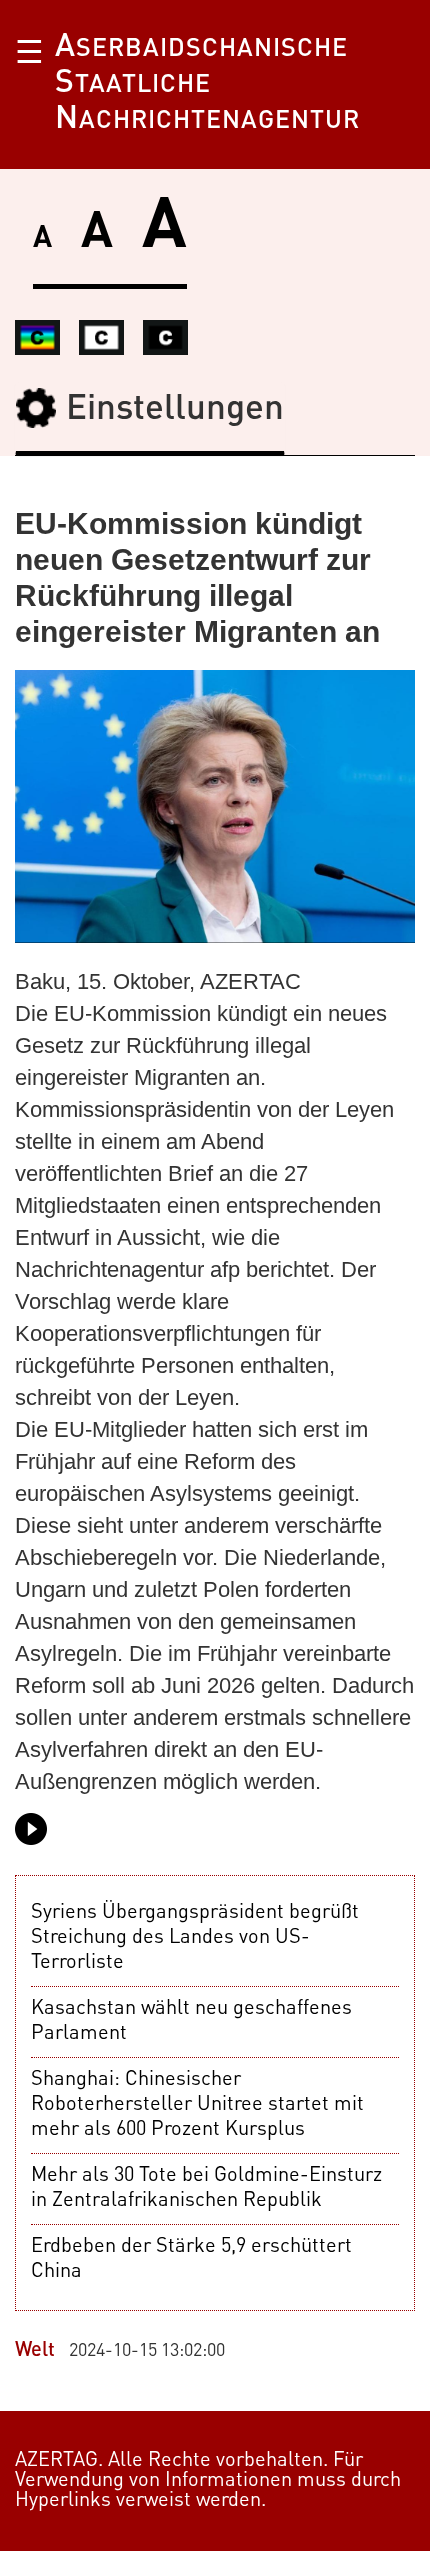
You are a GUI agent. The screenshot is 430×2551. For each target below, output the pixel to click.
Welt (35, 2351)
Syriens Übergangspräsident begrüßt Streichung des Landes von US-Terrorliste (195, 1938)
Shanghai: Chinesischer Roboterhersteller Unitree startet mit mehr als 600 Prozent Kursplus (197, 2105)
